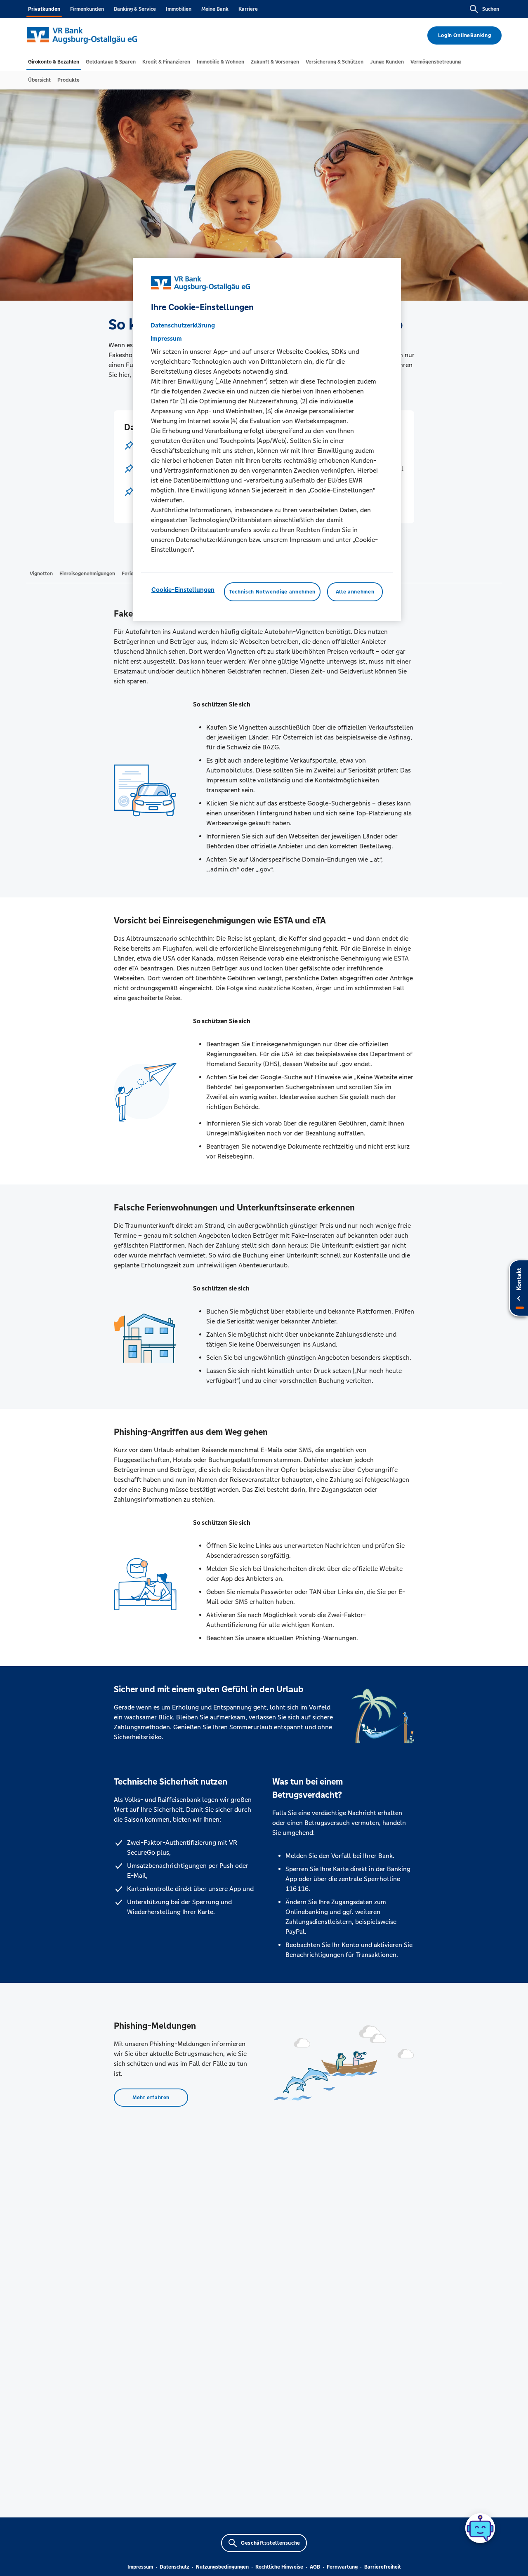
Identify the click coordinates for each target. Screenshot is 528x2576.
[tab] (54, 62)
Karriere (248, 9)
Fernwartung (342, 2567)
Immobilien (179, 9)
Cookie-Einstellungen (183, 590)
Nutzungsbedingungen (222, 2567)
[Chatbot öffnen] (480, 2528)
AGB (315, 2567)
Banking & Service (135, 9)
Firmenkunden (87, 9)
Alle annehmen (355, 592)
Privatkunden (44, 9)
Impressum (140, 2567)
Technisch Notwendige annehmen (272, 592)
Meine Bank (215, 9)
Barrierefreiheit (383, 2567)
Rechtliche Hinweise (279, 2567)
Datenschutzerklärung (183, 325)
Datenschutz (174, 2567)
